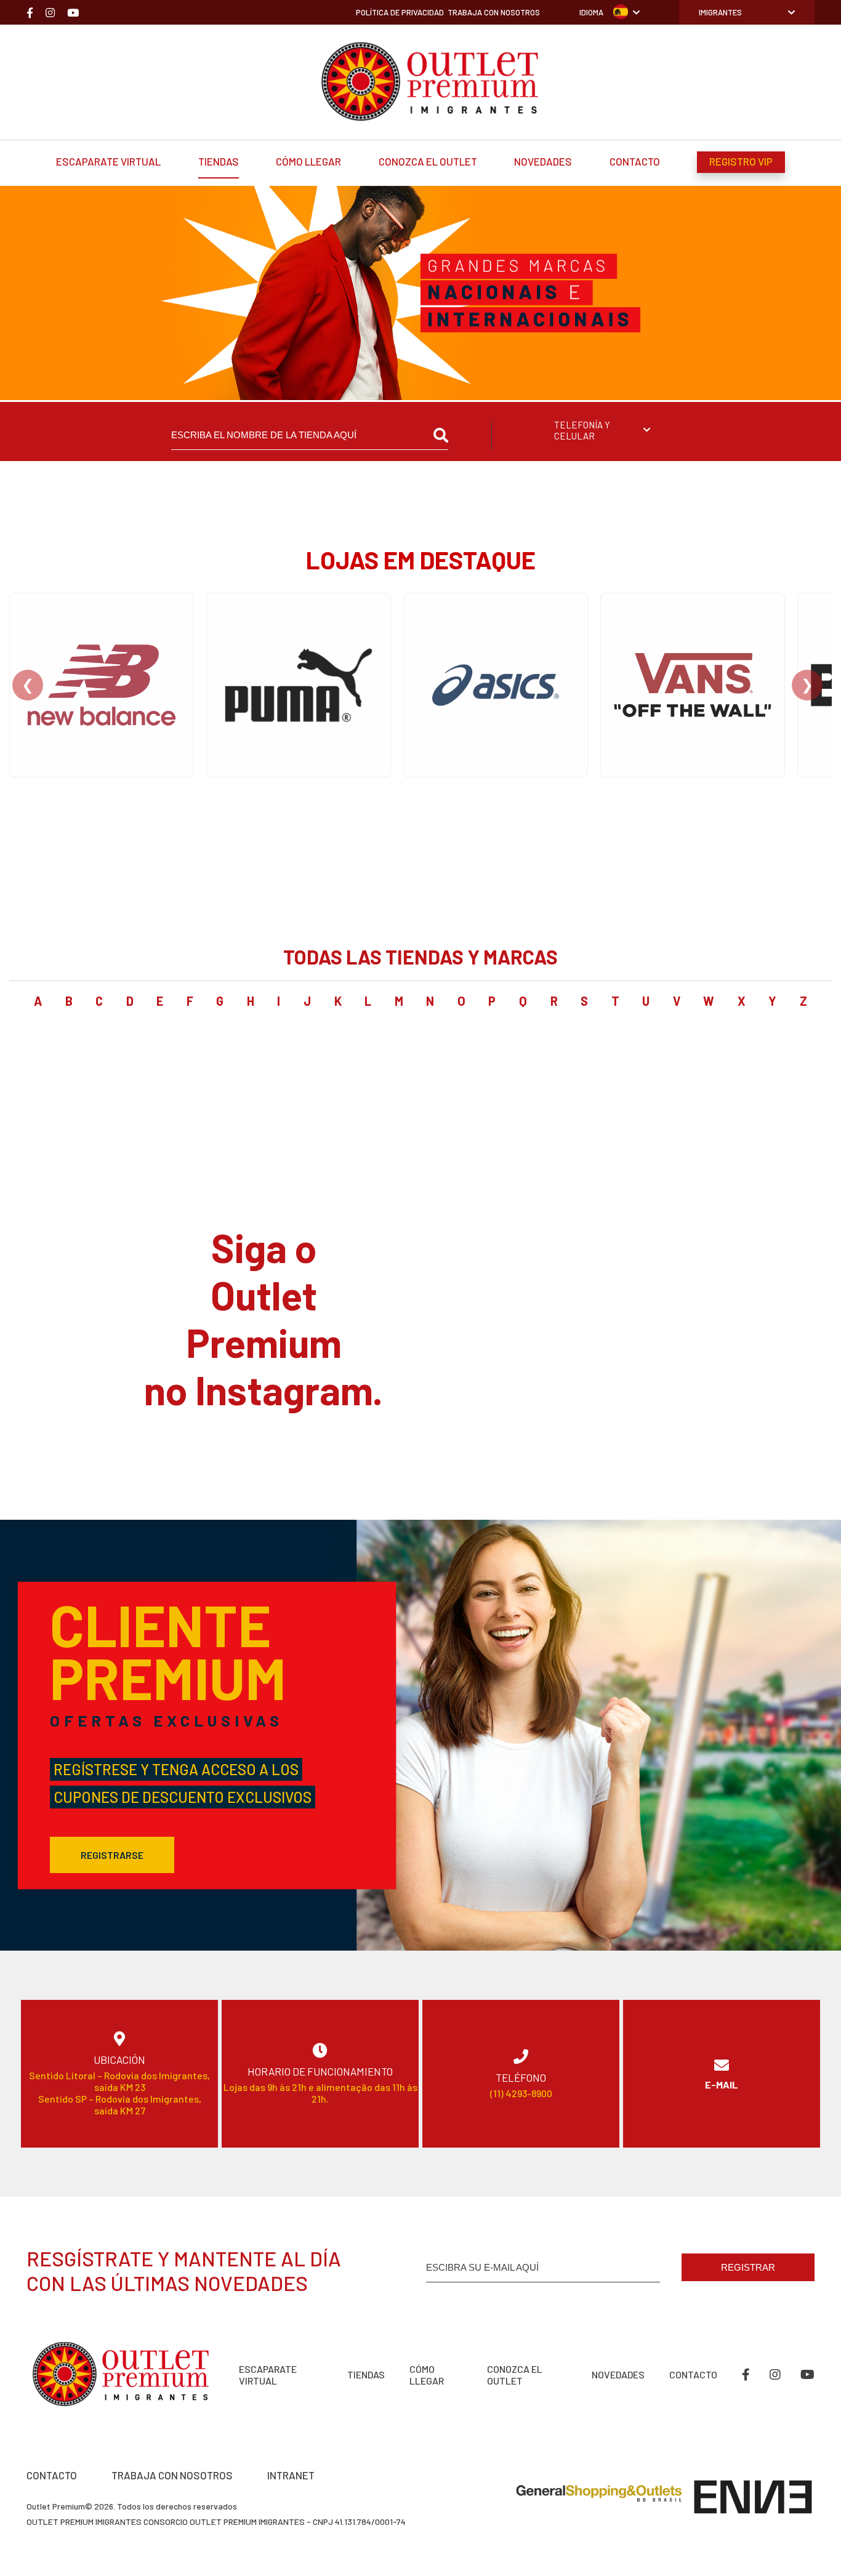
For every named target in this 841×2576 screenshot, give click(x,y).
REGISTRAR (748, 2267)
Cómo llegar (308, 161)
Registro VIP (741, 161)
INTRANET (291, 2475)
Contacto (635, 161)
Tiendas (219, 161)
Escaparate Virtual (108, 161)
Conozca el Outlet (428, 161)
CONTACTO (52, 2475)
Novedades (543, 161)
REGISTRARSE (112, 1855)
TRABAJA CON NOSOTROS (172, 2475)
